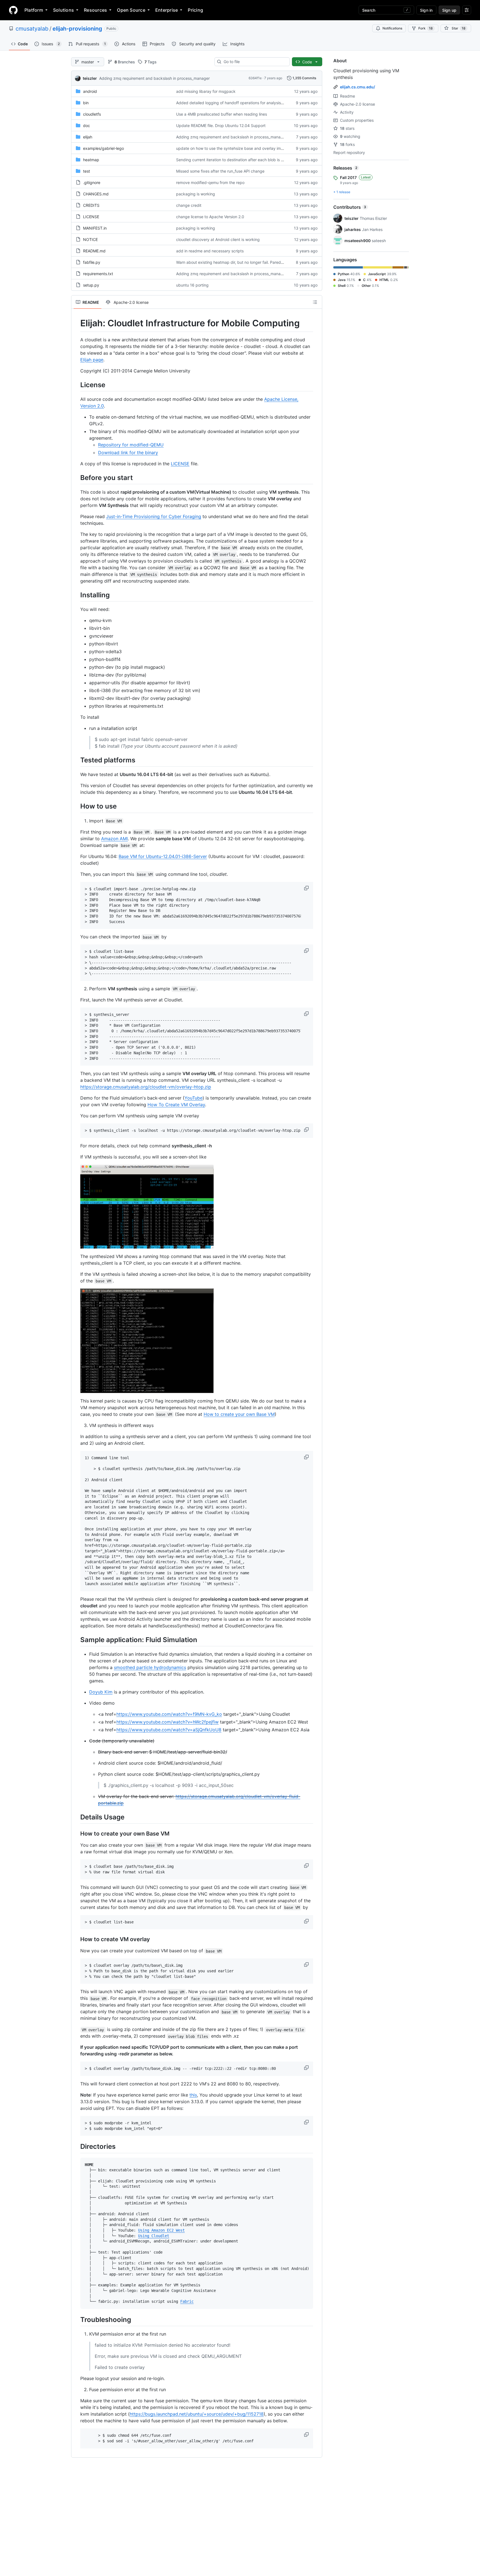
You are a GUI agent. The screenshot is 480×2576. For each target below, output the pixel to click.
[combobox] (254, 62)
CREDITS (91, 205)
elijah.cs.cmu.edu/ (357, 87)
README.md (94, 251)
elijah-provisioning (77, 29)
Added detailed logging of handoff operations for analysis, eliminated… (241, 103)
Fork (426, 28)
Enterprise (167, 10)
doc (87, 125)
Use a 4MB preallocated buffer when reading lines (222, 114)
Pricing (195, 10)
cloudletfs (92, 114)
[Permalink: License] (76, 385)
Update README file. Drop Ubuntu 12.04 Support (221, 125)
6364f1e (255, 78)
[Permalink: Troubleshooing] (76, 2319)
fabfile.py (92, 262)
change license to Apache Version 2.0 (210, 217)
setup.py (91, 285)
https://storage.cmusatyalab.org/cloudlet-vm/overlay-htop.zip (146, 1087)
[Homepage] (13, 10)
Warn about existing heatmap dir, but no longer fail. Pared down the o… (241, 262)
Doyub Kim (101, 1692)
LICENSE (91, 217)
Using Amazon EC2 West (161, 2230)
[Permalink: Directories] (76, 2147)
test (87, 171)
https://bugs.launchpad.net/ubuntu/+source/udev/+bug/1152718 (197, 2414)
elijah (88, 137)
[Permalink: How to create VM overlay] (76, 1940)
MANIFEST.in (95, 228)
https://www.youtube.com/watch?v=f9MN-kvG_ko (169, 1714)
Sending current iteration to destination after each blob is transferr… (238, 160)
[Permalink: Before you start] (76, 478)
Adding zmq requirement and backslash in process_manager (154, 78)
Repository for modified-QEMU (131, 445)
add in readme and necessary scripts (210, 251)
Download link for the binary (128, 452)
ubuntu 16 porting (192, 285)
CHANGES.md (96, 194)
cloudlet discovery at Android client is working (218, 239)
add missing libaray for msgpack (206, 91)
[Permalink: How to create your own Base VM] (76, 1834)
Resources (95, 10)
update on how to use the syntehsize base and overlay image (232, 148)
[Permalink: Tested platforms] (76, 760)
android (90, 91)
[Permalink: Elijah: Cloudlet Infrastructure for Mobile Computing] (76, 323)
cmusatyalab (32, 29)
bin (86, 103)
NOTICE (90, 239)
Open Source (131, 10)
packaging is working (196, 194)
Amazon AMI (114, 839)
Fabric (187, 2301)
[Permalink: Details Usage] (76, 1817)
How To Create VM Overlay (176, 1105)
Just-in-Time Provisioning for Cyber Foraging (154, 516)
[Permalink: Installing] (76, 595)
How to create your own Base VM (239, 1414)
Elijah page (92, 360)
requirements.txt (98, 274)
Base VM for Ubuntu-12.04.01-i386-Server (163, 856)
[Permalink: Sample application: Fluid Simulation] (76, 1640)
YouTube (193, 1098)
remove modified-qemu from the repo (210, 182)
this (193, 2095)
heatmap (91, 160)
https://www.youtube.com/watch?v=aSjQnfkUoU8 (169, 1730)
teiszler (90, 78)
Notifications (392, 28)
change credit (189, 205)
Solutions (63, 10)
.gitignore (92, 182)
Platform (34, 10)
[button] (307, 888)
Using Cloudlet (154, 2236)
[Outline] (315, 302)
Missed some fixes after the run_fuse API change (220, 171)
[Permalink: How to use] (76, 806)
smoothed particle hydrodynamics (150, 1667)
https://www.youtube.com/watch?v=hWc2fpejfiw (167, 1722)
